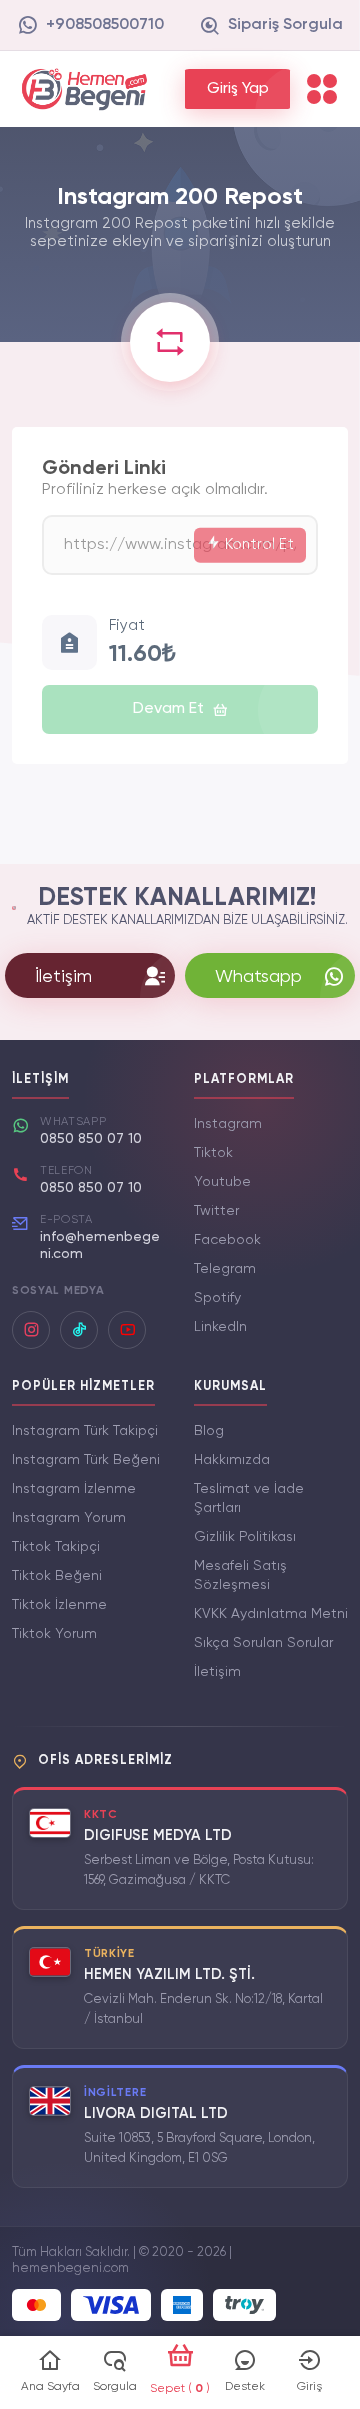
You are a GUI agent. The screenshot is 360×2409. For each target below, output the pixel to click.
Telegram (225, 1269)
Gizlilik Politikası (245, 1537)
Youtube (222, 1182)
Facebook (227, 1240)
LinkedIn (220, 1327)
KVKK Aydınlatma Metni (271, 1614)
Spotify (217, 1298)
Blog (209, 1431)
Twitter (216, 1211)
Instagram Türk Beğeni (86, 1460)
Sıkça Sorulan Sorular (263, 1643)
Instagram (228, 1124)
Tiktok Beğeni (57, 1576)
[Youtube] (127, 1330)
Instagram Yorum (69, 1518)
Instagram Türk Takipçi (85, 1431)
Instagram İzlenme (74, 1489)
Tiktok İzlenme (59, 1605)
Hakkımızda (232, 1460)
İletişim (217, 1672)
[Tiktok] (79, 1330)
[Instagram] (31, 1330)
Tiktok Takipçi (56, 1547)
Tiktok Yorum (54, 1634)
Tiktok (213, 1153)
